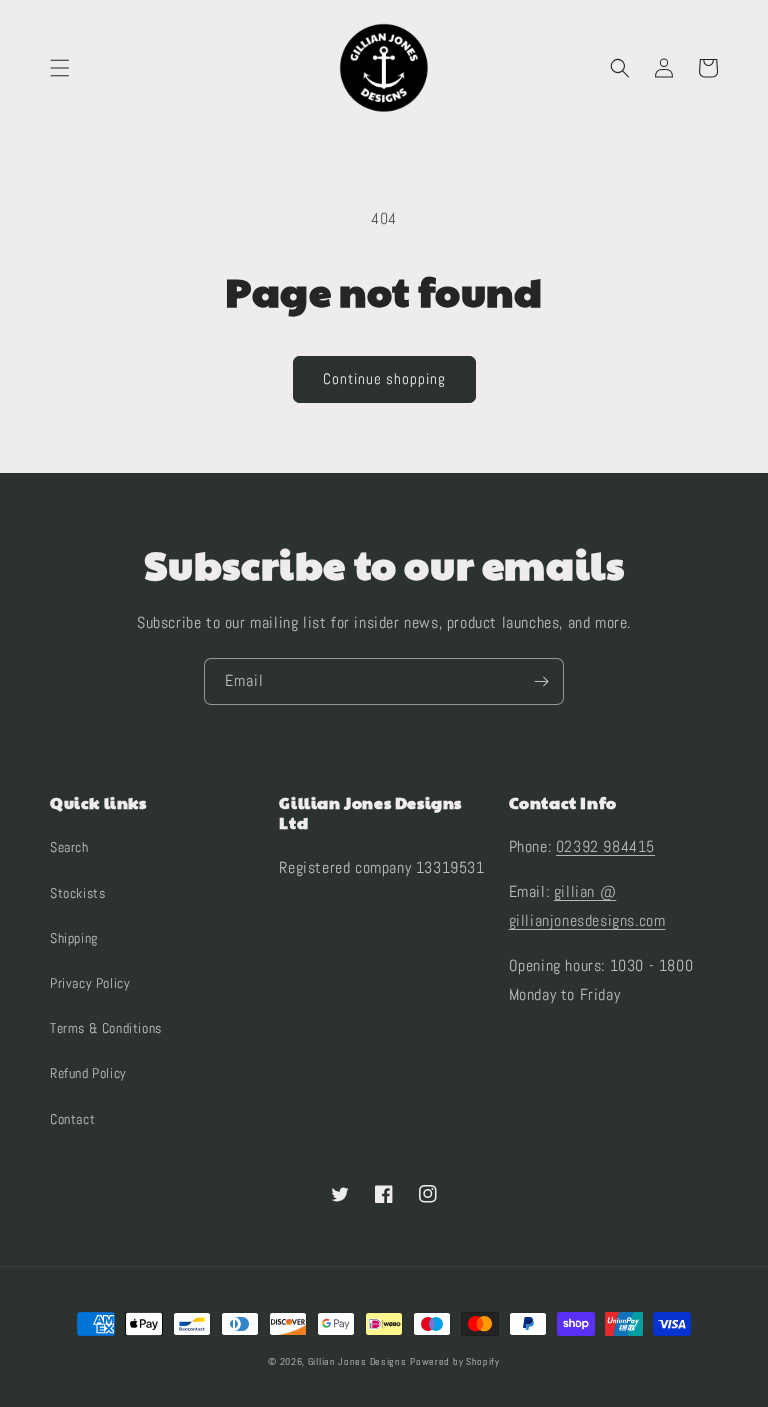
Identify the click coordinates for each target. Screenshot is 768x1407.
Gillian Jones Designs (357, 1361)
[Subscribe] (541, 681)
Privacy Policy (90, 983)
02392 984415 (605, 846)
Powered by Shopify (455, 1361)
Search (69, 847)
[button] (60, 68)
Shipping (74, 938)
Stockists (77, 893)
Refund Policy (88, 1073)
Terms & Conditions (106, 1028)
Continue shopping (384, 378)
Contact (72, 1119)
